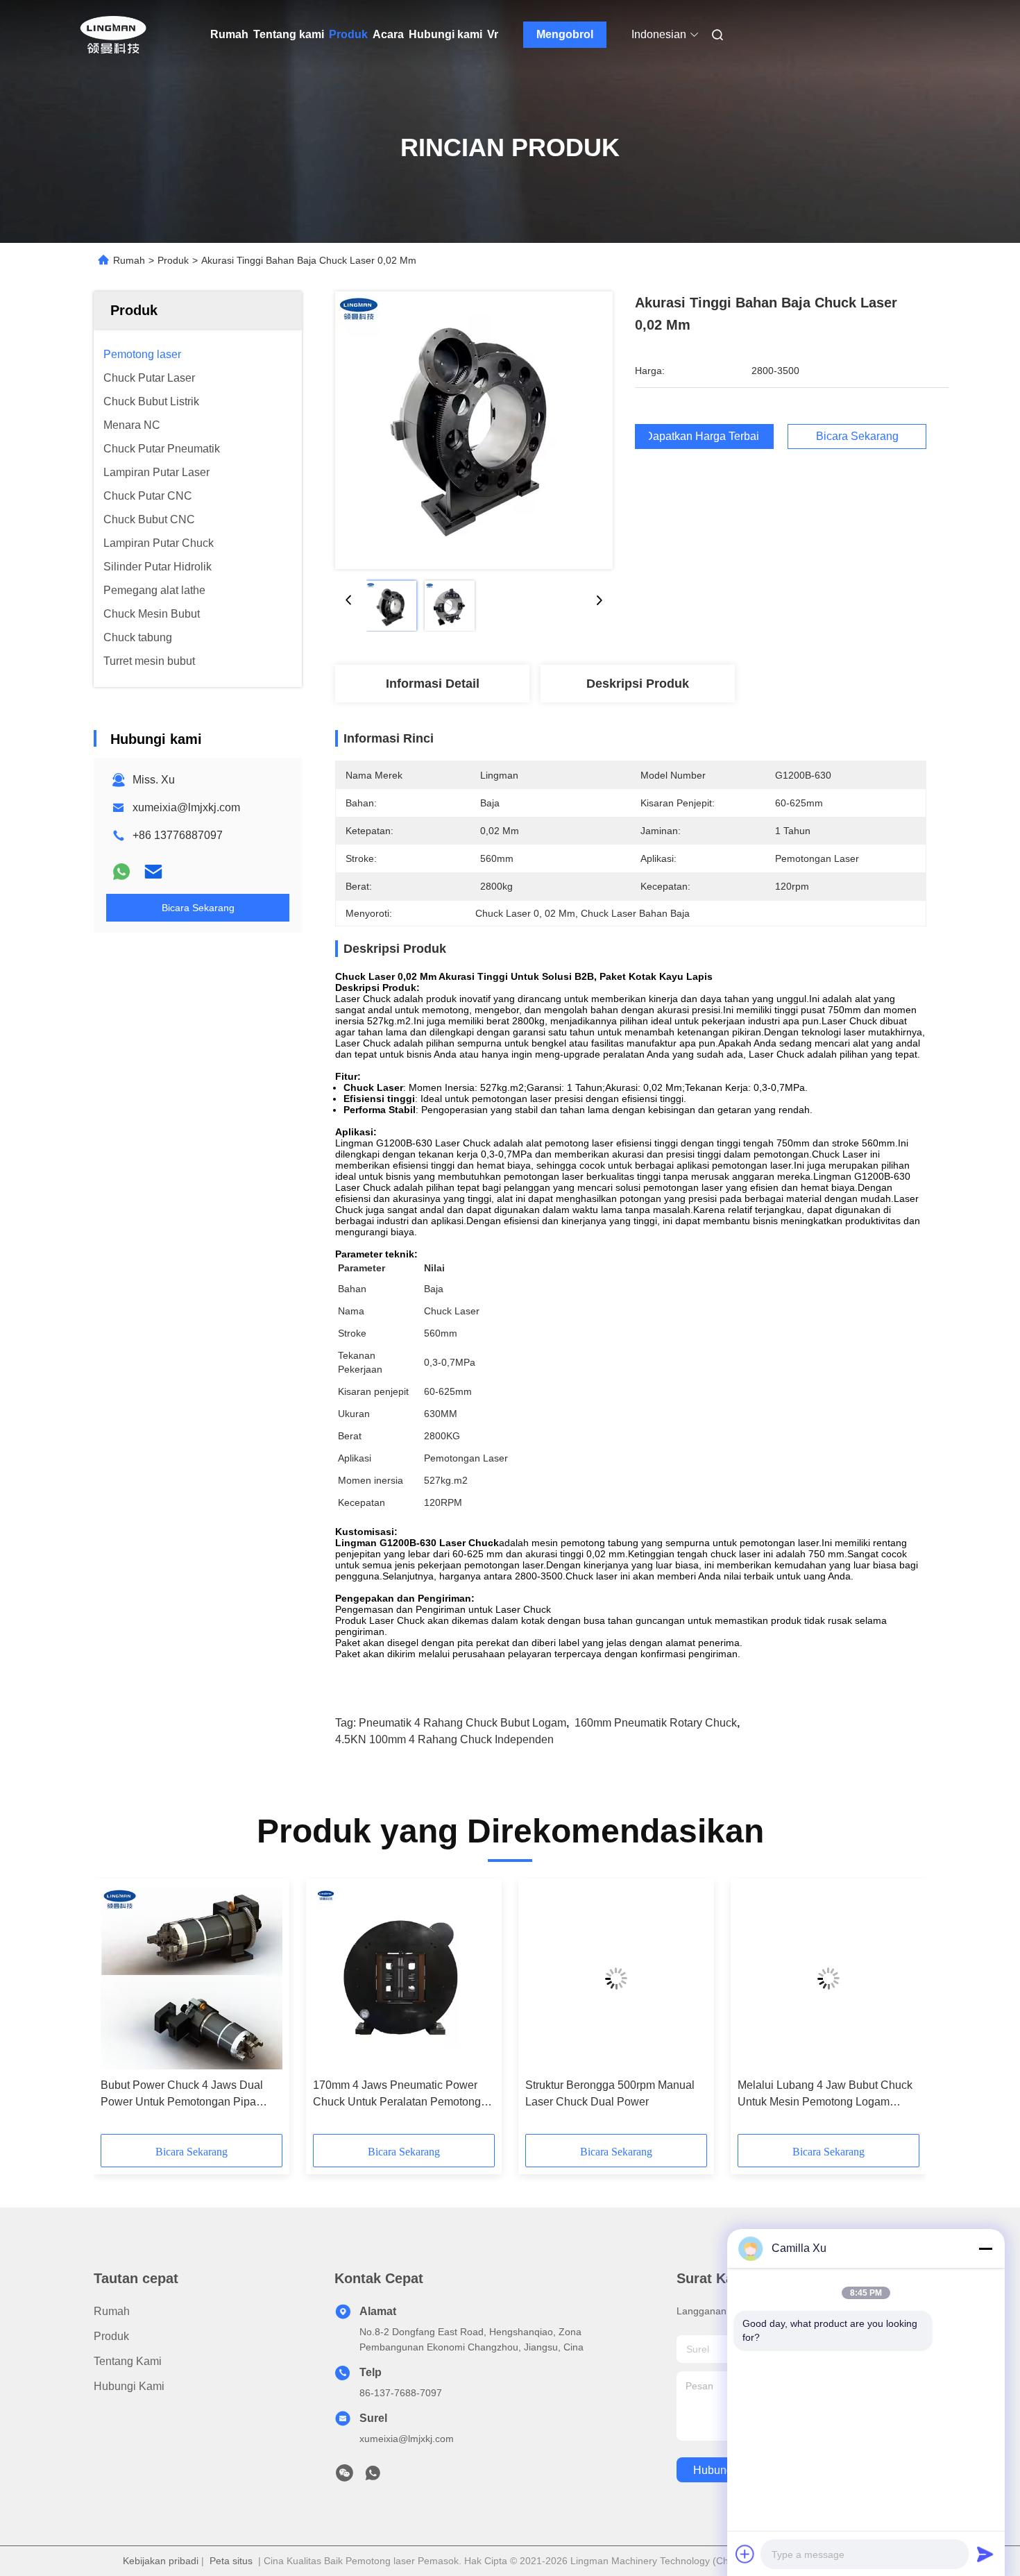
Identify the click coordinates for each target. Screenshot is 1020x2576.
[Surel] (153, 872)
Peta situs (231, 2561)
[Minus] (985, 2248)
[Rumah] (113, 35)
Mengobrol (565, 34)
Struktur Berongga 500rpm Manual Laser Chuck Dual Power (610, 2093)
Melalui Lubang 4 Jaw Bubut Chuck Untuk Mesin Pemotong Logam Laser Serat (825, 2095)
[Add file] (745, 2554)
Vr (493, 34)
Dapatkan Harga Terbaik (704, 437)
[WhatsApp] (121, 872)
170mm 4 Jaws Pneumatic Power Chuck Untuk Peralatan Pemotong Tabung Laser (397, 2095)
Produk (348, 34)
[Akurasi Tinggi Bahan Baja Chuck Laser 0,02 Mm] (474, 430)
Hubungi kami (445, 34)
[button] (119, 2011)
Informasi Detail (433, 684)
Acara (388, 34)
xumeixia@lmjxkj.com (186, 807)
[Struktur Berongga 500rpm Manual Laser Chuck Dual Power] (616, 1978)
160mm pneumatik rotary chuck (656, 1723)
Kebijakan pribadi (161, 2561)
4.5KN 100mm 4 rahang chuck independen (444, 1739)
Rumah (229, 34)
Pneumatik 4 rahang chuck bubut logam (462, 1723)
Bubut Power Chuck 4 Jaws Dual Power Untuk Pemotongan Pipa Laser (182, 2095)
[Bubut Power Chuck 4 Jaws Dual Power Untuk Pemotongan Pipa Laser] (192, 1978)
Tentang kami (289, 34)
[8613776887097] (373, 2477)
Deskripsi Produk (638, 684)
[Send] (985, 2554)
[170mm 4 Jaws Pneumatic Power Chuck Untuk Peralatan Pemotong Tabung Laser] (404, 1978)
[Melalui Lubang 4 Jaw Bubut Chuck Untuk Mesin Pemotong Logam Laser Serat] (828, 1978)
